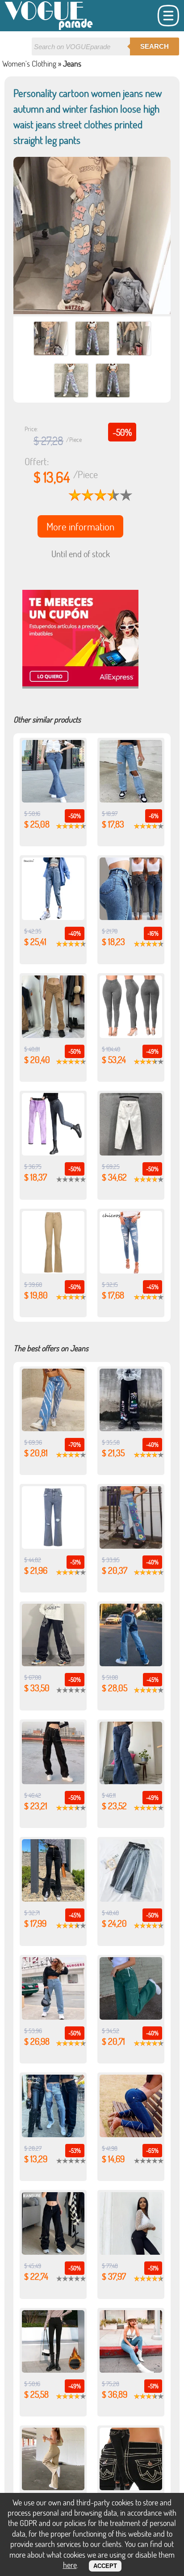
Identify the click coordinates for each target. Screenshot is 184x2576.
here (70, 2565)
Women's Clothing (29, 63)
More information (80, 526)
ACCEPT (105, 2566)
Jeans (72, 63)
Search (155, 46)
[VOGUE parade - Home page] (49, 28)
